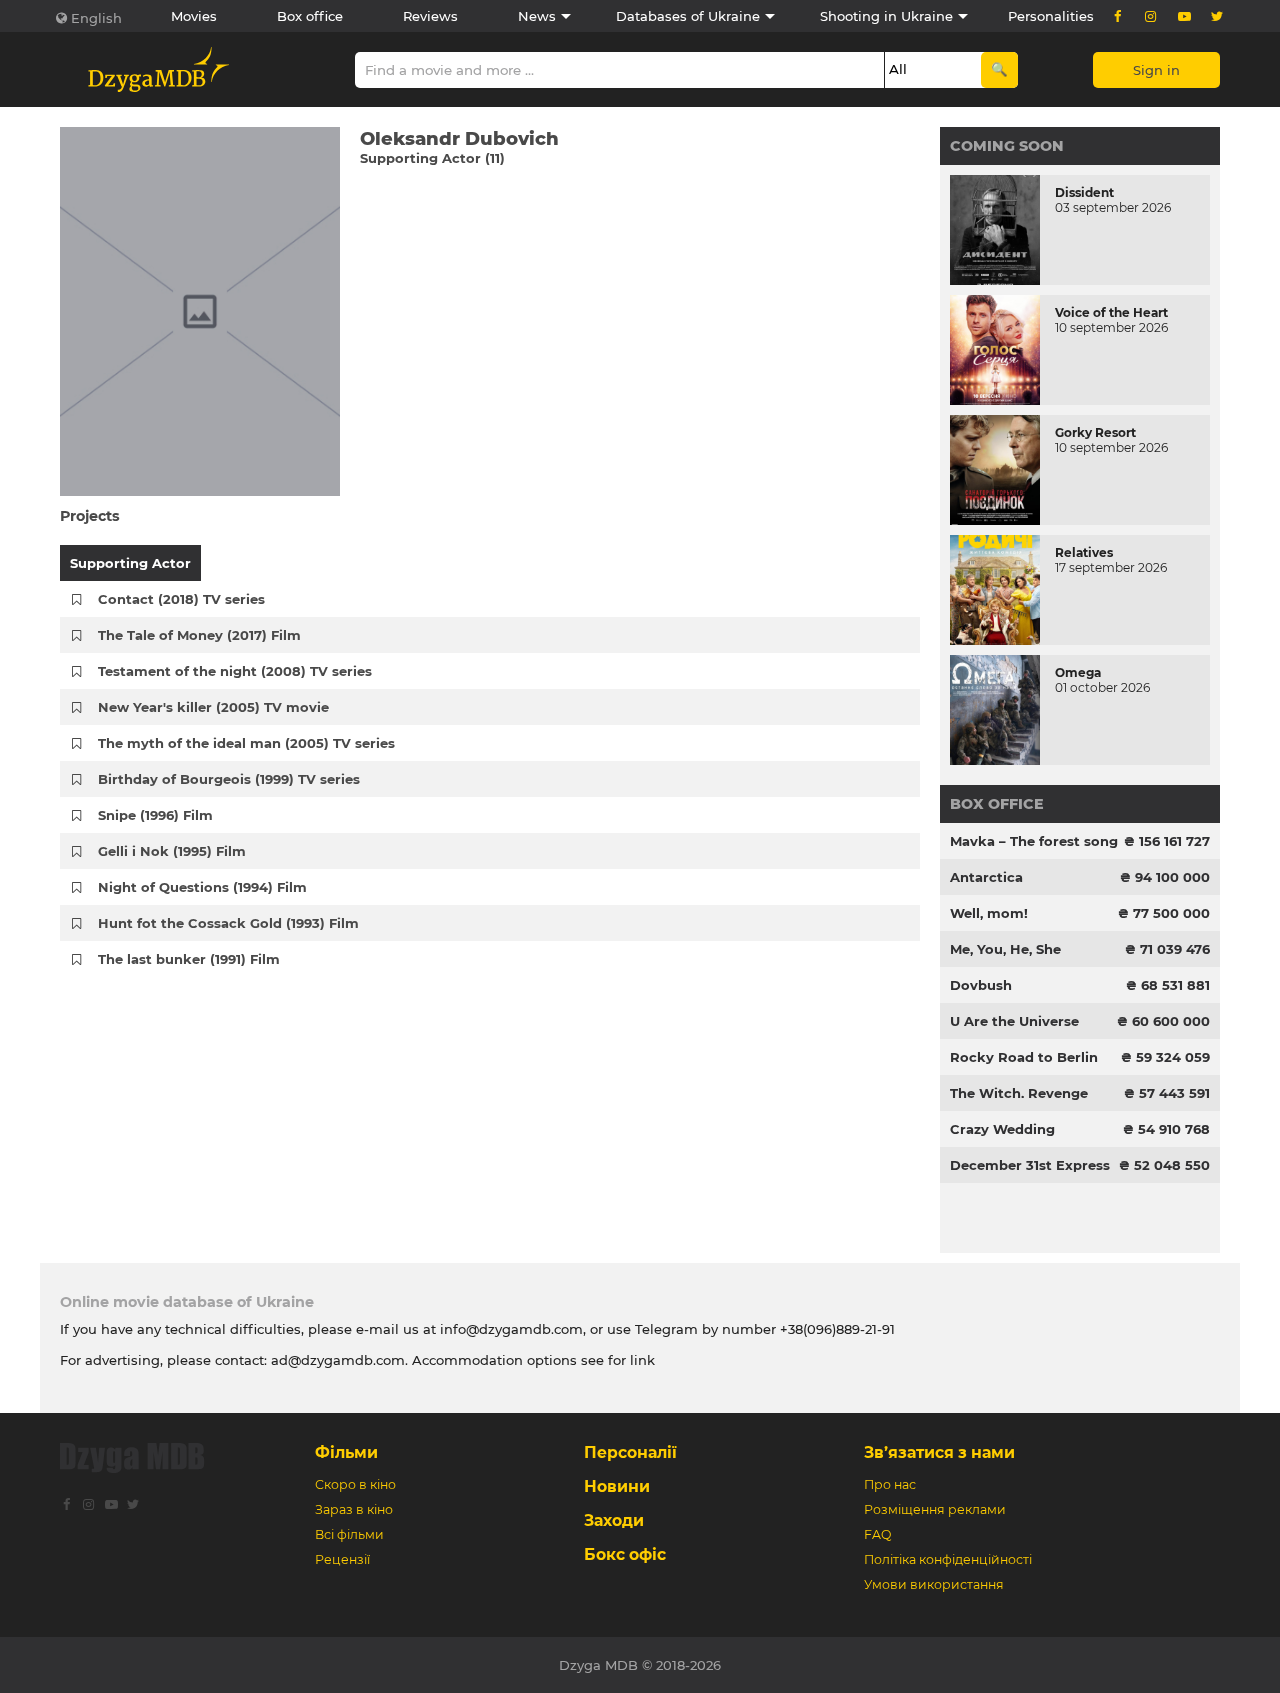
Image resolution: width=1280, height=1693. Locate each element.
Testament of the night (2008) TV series (235, 671)
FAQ (877, 1534)
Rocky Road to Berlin (1024, 1057)
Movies (194, 16)
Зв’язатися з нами (939, 1452)
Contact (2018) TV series (181, 599)
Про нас (890, 1484)
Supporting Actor (130, 563)
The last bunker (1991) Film (189, 959)
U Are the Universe (1014, 1021)
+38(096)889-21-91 (837, 1329)
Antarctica (986, 877)
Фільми (346, 1452)
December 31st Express (1030, 1165)
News (537, 16)
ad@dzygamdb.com (338, 1360)
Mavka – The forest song (1034, 841)
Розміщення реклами (935, 1509)
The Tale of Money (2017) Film (199, 635)
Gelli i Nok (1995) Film (172, 851)
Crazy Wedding (1002, 1129)
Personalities (1051, 16)
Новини (617, 1486)
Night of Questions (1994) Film (202, 887)
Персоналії (630, 1452)
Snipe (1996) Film (155, 815)
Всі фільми (349, 1534)
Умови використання (934, 1584)
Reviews (430, 16)
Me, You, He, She (1005, 949)
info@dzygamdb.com (509, 1329)
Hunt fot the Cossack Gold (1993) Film (228, 923)
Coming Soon (1007, 146)
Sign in (1156, 70)
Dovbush (981, 985)
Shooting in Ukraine (886, 16)
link (642, 1360)
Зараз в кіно (354, 1509)
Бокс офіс (625, 1554)
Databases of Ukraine (688, 16)
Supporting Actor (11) (432, 158)
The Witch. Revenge (1019, 1093)
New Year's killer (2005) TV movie (213, 707)
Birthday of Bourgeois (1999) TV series (229, 779)
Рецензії (342, 1559)
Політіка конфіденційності (948, 1559)
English (96, 18)
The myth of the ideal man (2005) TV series (246, 743)
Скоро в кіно (355, 1484)
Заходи (614, 1520)
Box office (310, 16)
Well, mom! (989, 913)
